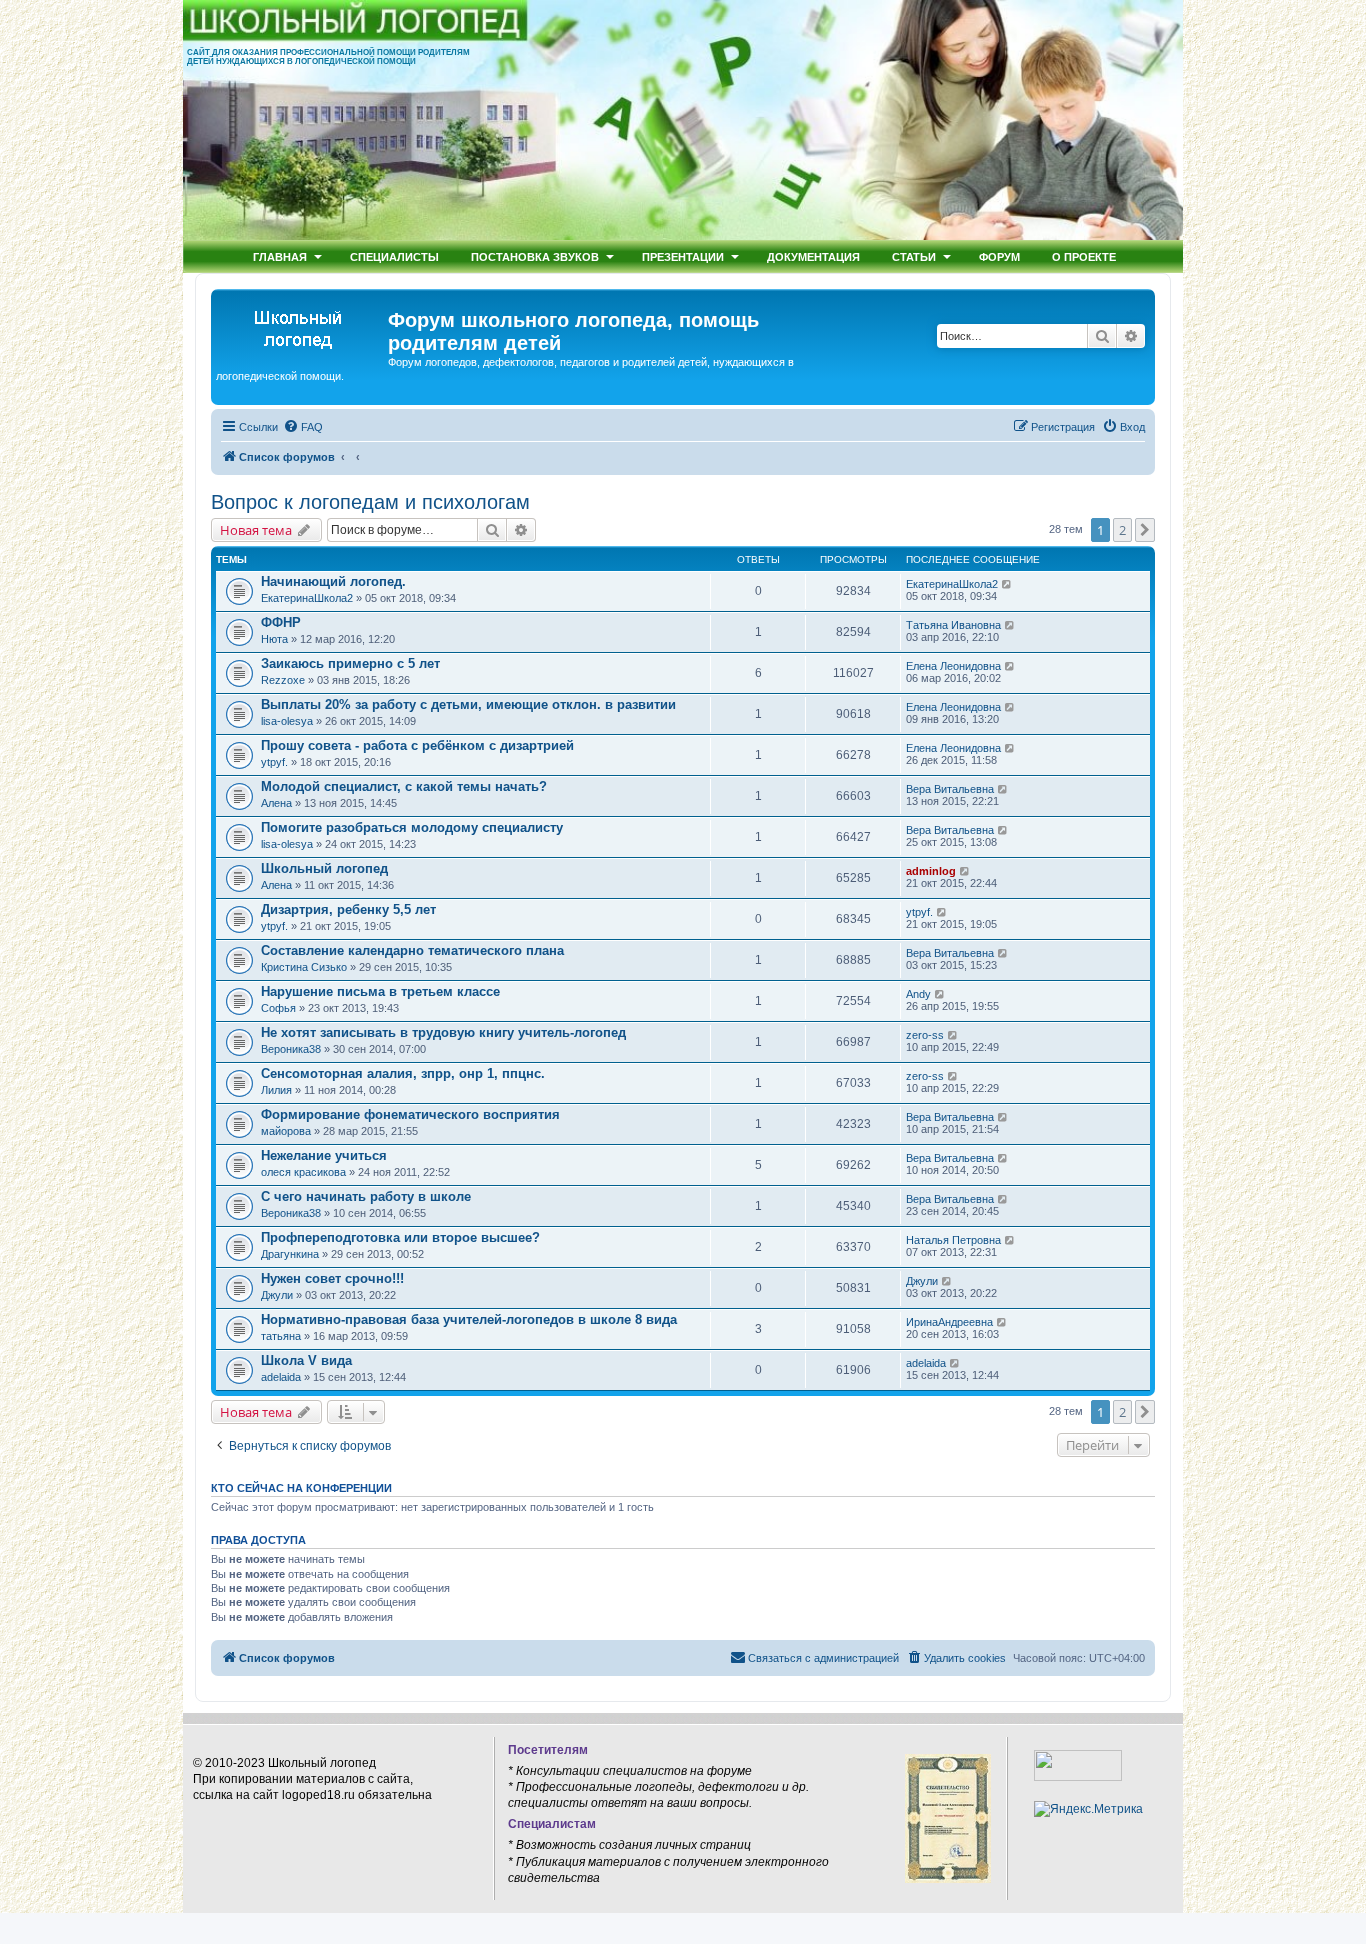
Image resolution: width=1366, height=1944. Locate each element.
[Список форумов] (302, 326)
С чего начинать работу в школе (366, 1196)
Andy (918, 994)
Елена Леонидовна (953, 666)
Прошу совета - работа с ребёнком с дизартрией (417, 745)
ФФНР (281, 622)
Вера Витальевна (950, 789)
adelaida (281, 1377)
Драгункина (290, 1254)
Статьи (914, 256)
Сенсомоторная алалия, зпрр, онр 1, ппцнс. (403, 1073)
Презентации (683, 256)
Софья (278, 1008)
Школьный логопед (324, 868)
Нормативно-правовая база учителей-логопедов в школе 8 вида (469, 1319)
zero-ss (925, 1035)
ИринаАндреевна (949, 1322)
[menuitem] (303, 427)
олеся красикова (303, 1172)
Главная (280, 256)
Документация (813, 256)
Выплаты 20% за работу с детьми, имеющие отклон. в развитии (468, 704)
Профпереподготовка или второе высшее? (400, 1237)
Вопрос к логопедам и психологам (370, 502)
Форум (999, 256)
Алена (276, 803)
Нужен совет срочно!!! (332, 1278)
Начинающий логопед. (333, 581)
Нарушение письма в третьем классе (380, 991)
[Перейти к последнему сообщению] (1007, 584)
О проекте (1084, 256)
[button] (1145, 530)
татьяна (281, 1336)
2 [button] (1122, 530)
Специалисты (394, 256)
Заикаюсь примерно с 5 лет (350, 663)
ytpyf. (274, 762)
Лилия (276, 1090)
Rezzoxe (283, 680)
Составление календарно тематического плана (412, 950)
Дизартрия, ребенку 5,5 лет (348, 909)
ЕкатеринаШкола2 (307, 598)
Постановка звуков (535, 256)
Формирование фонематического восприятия (410, 1114)
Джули (277, 1295)
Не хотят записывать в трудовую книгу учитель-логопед (443, 1032)
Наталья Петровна (953, 1240)
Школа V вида (306, 1360)
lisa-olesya (287, 721)
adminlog (931, 871)
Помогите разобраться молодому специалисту (412, 827)
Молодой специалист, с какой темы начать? (404, 786)
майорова (286, 1131)
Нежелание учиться (324, 1155)
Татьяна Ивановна (953, 625)
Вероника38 (291, 1049)
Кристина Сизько (304, 967)
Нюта (274, 639)
